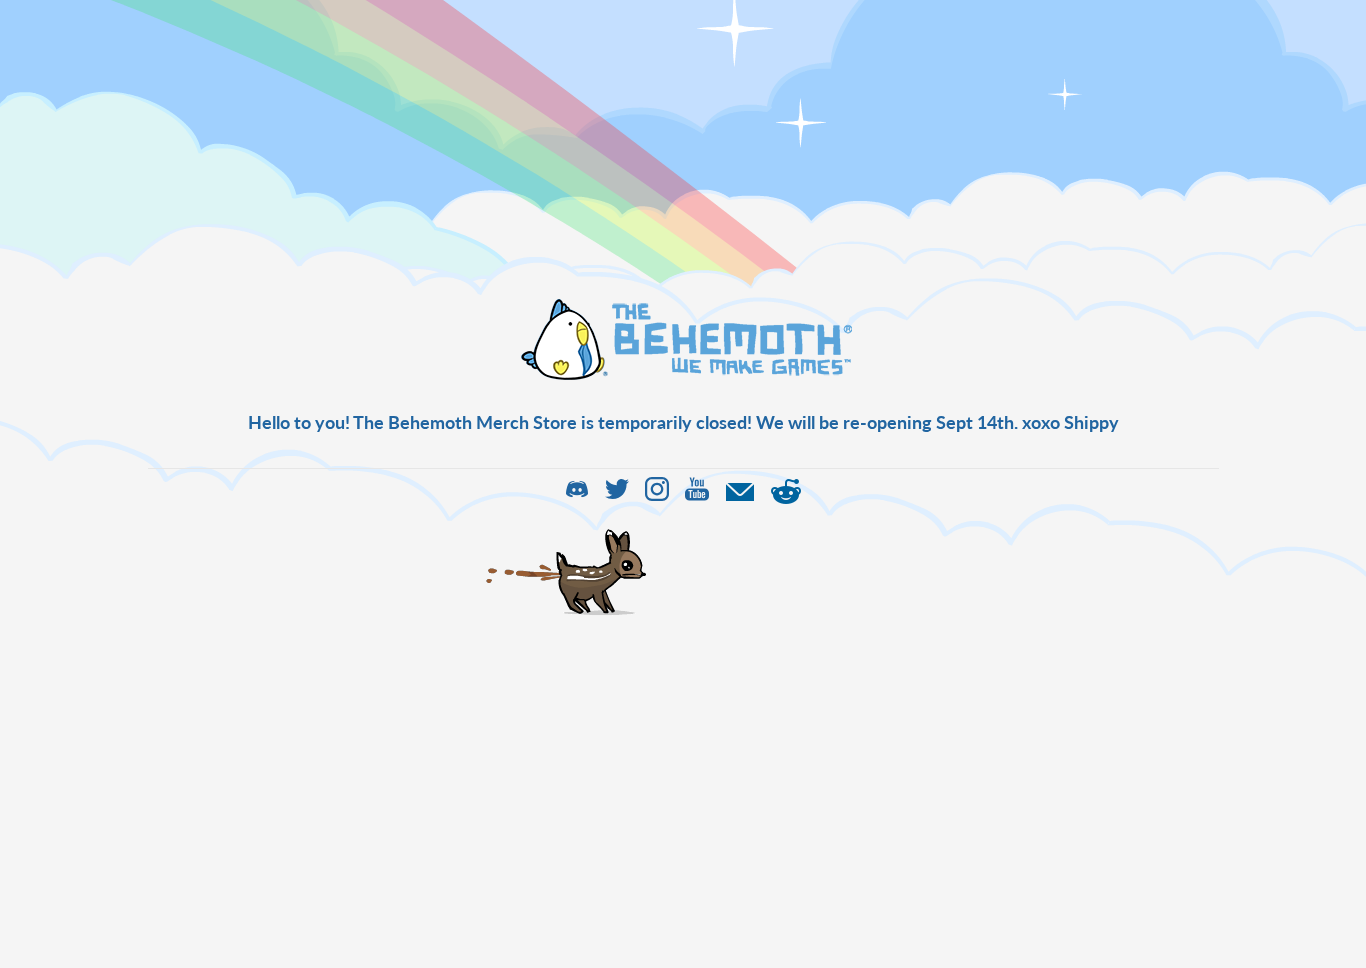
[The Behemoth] (683, 376)
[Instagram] (657, 495)
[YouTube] (697, 495)
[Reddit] (786, 495)
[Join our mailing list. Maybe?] (740, 495)
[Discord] (577, 495)
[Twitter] (617, 495)
